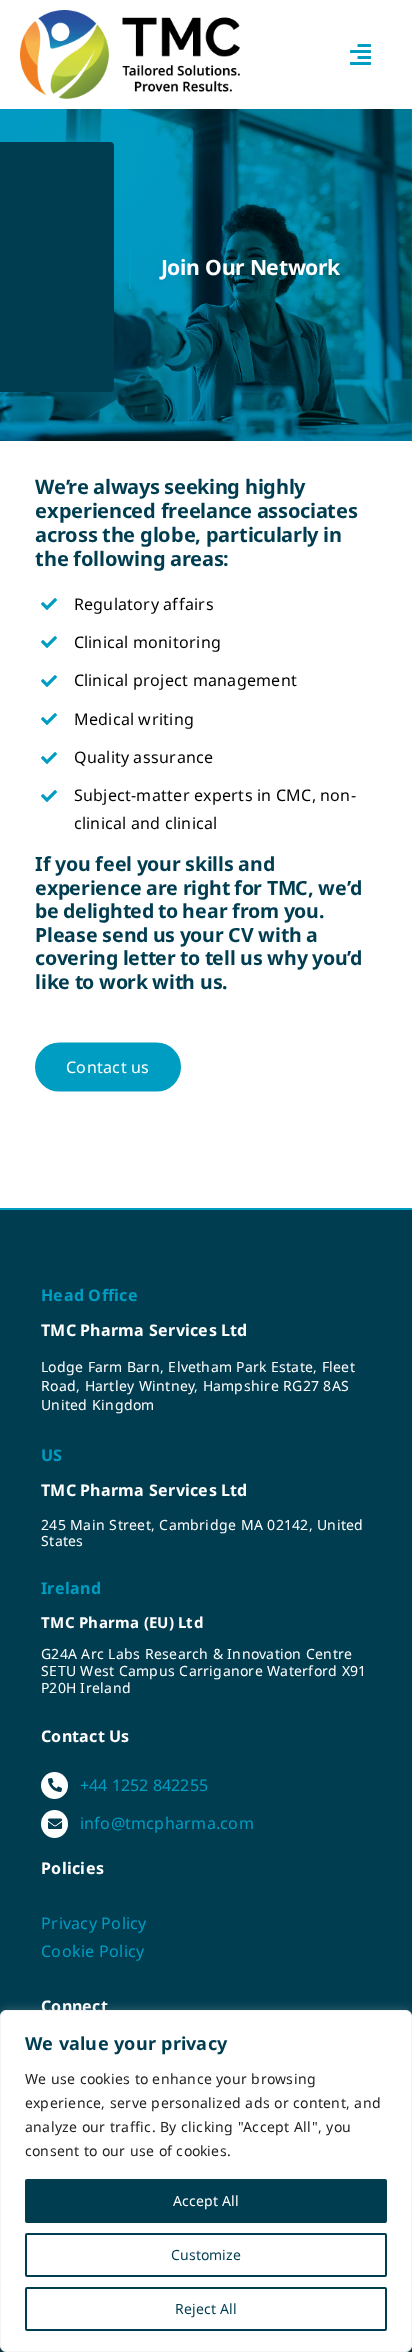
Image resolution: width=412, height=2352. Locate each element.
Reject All (206, 2308)
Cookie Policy (92, 1951)
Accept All (206, 2200)
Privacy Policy (93, 1923)
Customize (206, 2254)
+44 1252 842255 (144, 1785)
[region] (206, 2181)
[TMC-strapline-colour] (130, 18)
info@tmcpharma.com (167, 1823)
